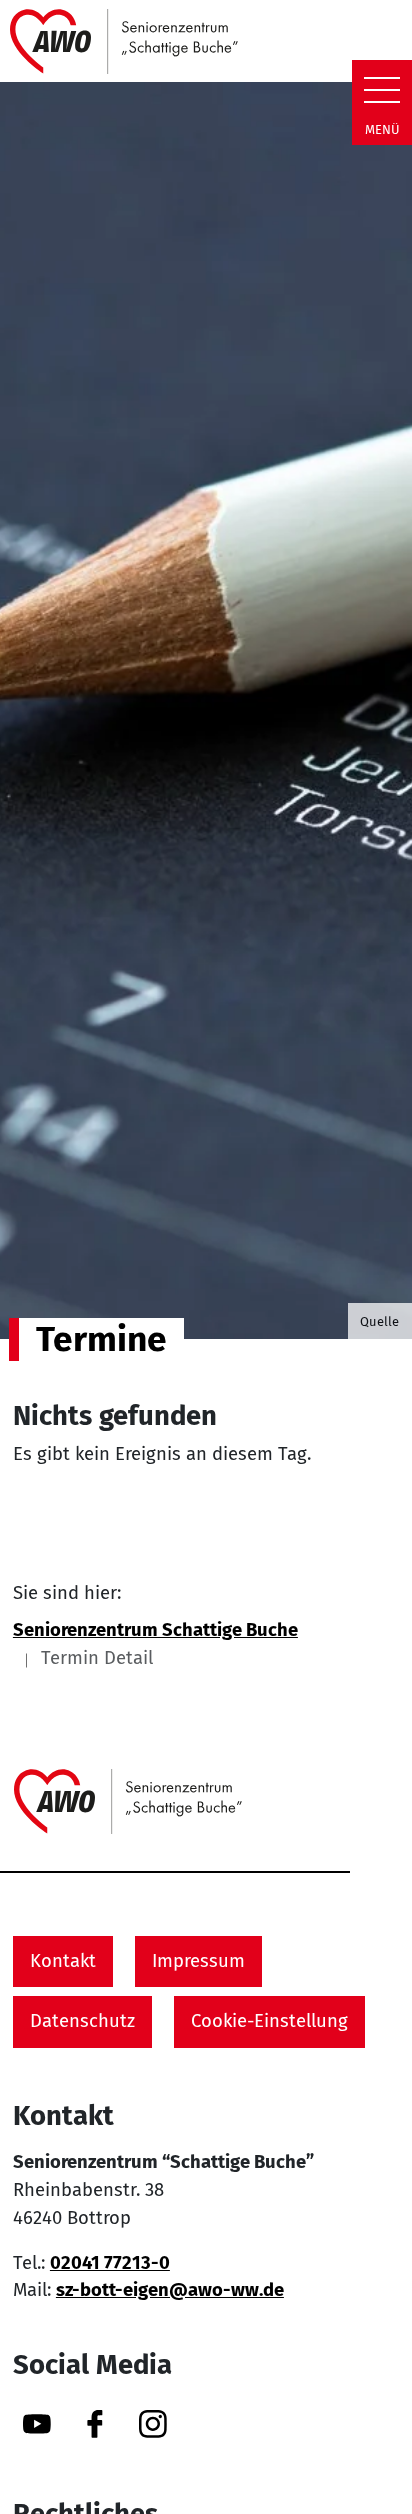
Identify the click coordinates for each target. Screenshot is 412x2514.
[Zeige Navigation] (382, 90)
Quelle (379, 1321)
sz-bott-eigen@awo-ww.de (170, 2290)
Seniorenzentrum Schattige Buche (155, 1630)
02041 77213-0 (110, 2263)
